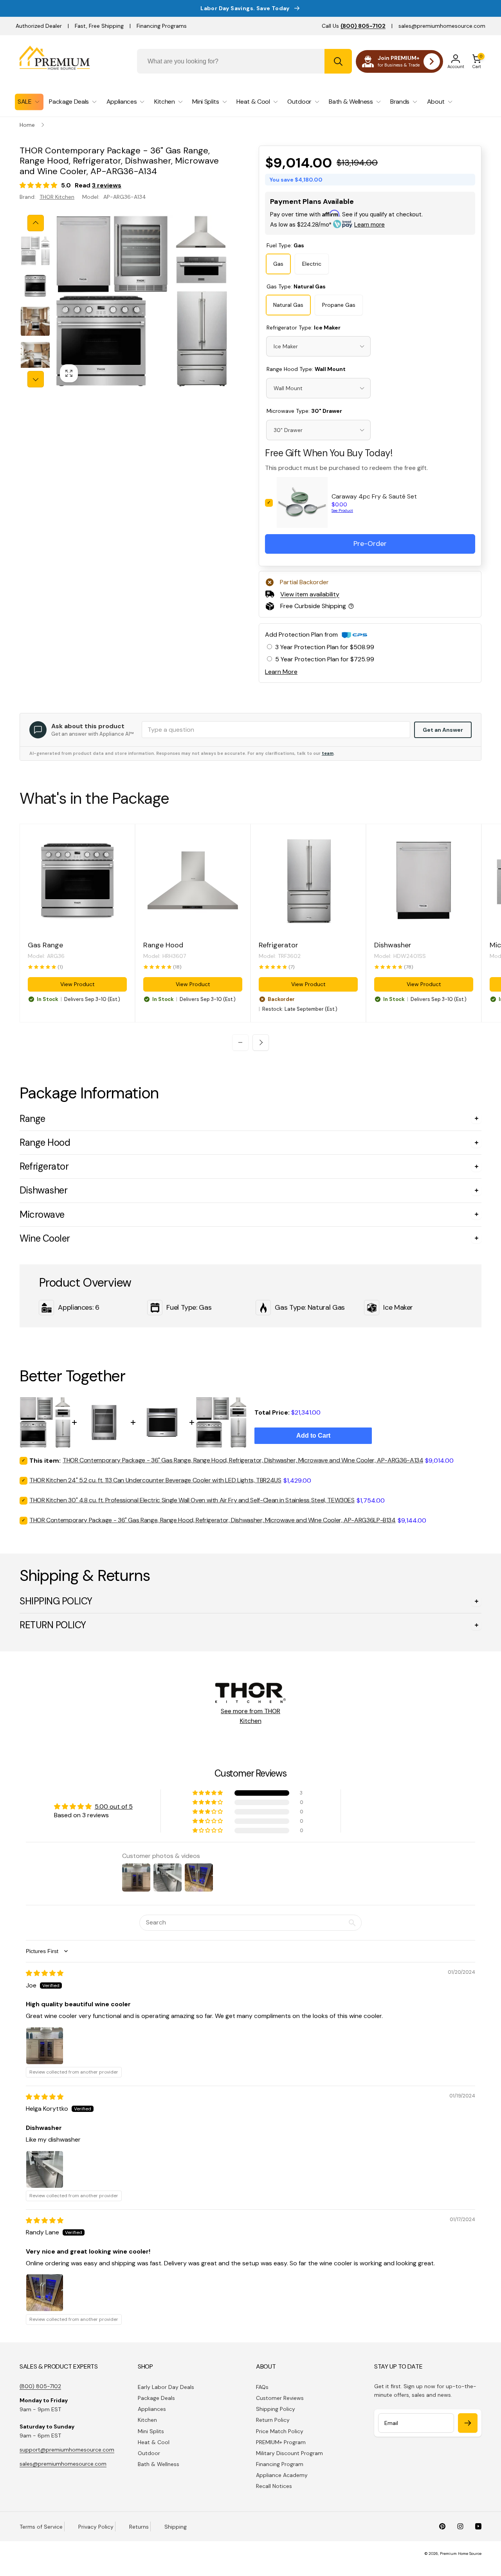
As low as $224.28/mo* (327, 225)
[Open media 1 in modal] (141, 301)
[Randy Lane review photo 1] (45, 2293)
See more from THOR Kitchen (250, 1716)
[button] (477, 61)
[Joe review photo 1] (45, 2046)
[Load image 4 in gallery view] (35, 356)
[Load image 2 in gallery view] (35, 286)
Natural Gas (288, 305)
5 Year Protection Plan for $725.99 (325, 659)
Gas (278, 264)
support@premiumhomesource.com (67, 2450)
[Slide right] (36, 379)
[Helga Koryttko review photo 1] (45, 2169)
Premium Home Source (461, 2553)
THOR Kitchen (57, 197)
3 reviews (107, 185)
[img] (45, 1973)
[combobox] (244, 61)
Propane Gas (339, 305)
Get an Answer (443, 730)
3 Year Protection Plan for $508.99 (325, 647)
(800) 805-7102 (40, 2386)
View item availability (310, 594)
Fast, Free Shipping (99, 26)
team (328, 753)
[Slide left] (36, 223)
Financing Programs (162, 26)
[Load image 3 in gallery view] (35, 321)
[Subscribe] (468, 2423)
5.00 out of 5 (114, 1806)
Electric (312, 264)
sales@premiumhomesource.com (442, 26)
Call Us (354, 26)
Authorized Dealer (39, 26)
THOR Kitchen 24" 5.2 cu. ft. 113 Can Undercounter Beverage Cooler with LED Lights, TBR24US (155, 1480)
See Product (342, 510)
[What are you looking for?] (338, 61)
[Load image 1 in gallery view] (35, 251)
